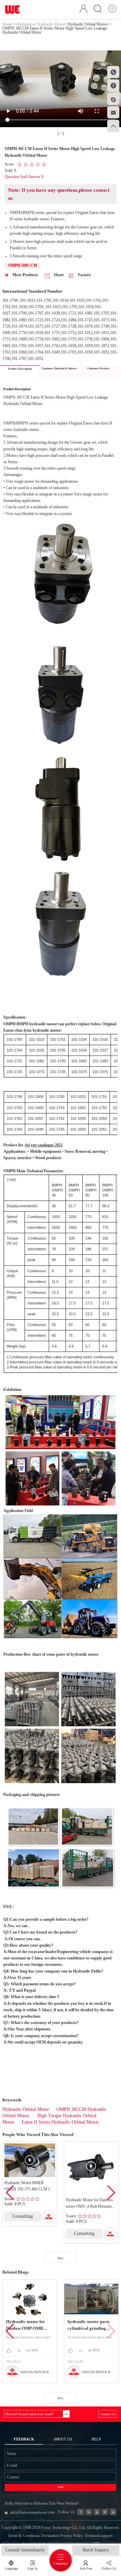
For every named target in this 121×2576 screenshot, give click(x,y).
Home (7, 24)
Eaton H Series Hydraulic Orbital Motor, (60, 2122)
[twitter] (105, 2512)
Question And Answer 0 (24, 177)
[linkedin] (89, 2512)
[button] (111, 2193)
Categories (61, 2563)
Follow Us (109, 2568)
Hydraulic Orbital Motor (26, 2109)
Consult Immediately (25, 2550)
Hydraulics (25, 24)
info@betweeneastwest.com (32, 2512)
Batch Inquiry (96, 2550)
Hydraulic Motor (51, 24)
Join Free (86, 2568)
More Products (25, 275)
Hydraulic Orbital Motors (88, 24)
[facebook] (80, 2512)
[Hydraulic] (97, 2512)
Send (61, 2487)
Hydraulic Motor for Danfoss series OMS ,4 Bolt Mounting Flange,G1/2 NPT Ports (90, 2204)
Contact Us (108, 2414)
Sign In (33, 2568)
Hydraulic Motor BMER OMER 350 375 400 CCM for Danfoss (29, 2187)
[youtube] (113, 2512)
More (61, 2258)
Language (11, 2568)
